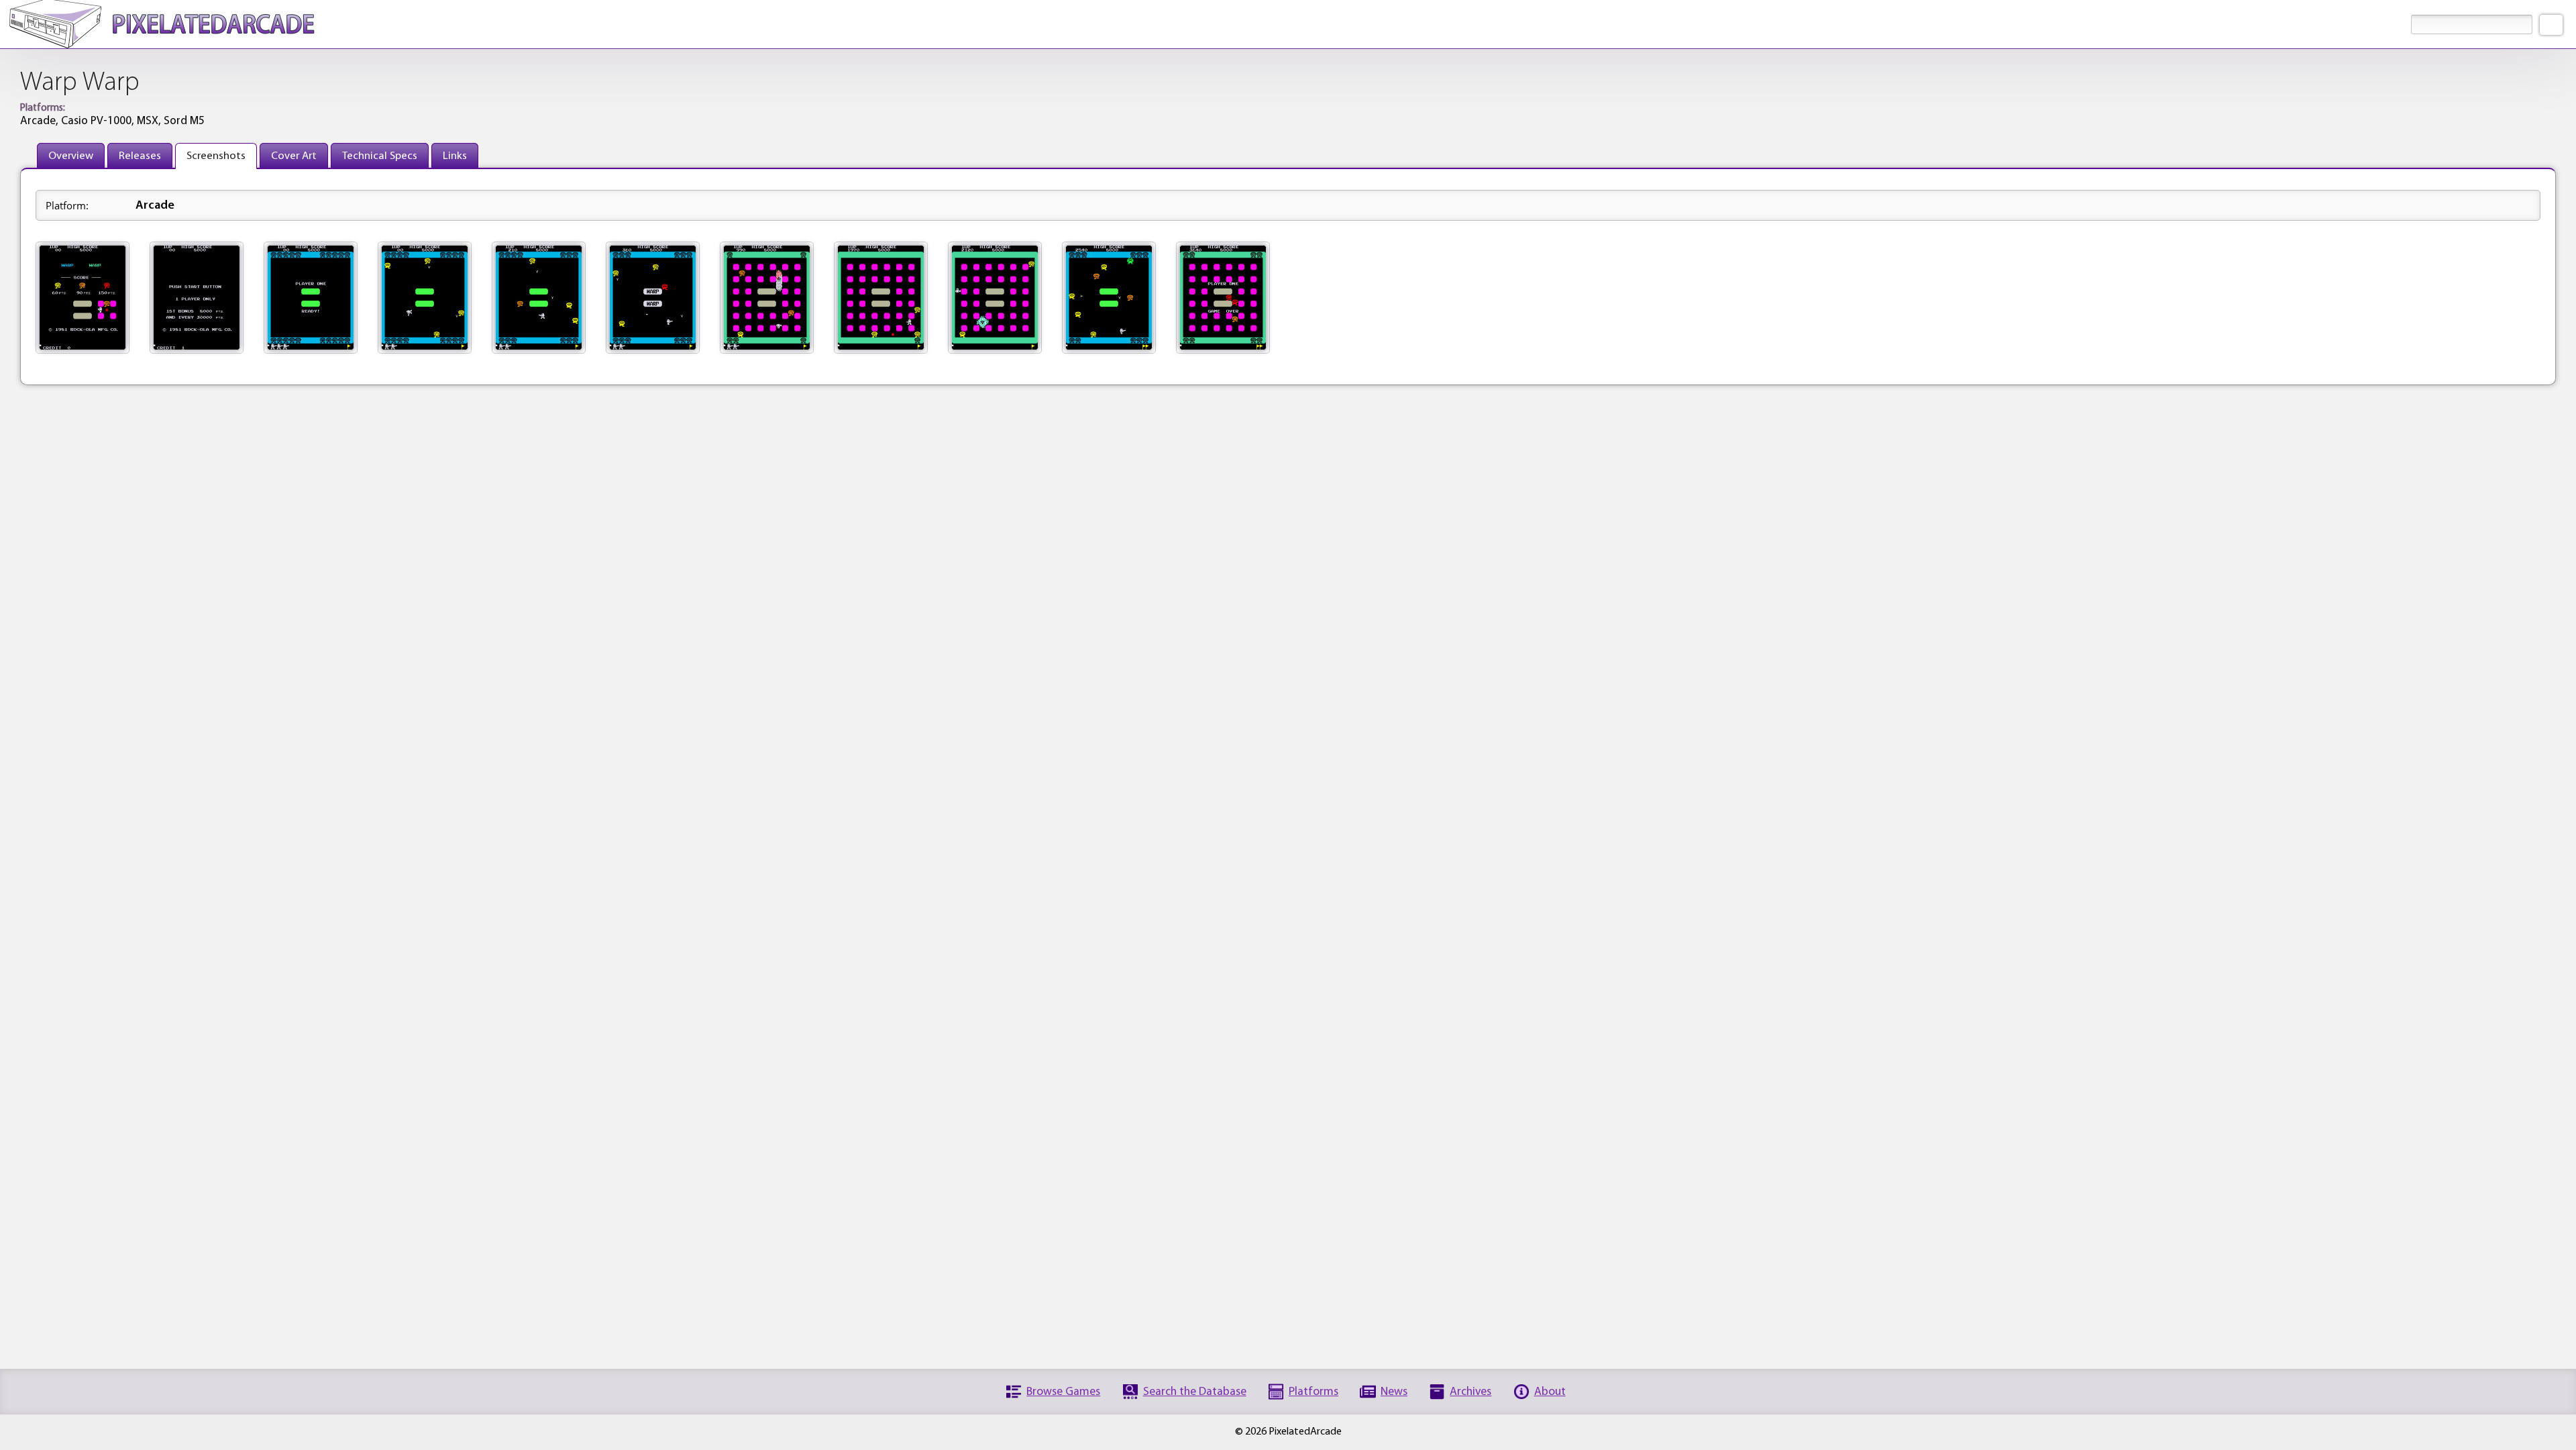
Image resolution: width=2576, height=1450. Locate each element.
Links (455, 156)
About (1550, 1392)
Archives (1470, 1392)
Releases (140, 156)
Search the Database (1195, 1392)
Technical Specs (380, 156)
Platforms (1313, 1392)
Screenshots (216, 156)
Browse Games (1063, 1392)
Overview (71, 156)
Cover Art (294, 156)
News (1394, 1392)
